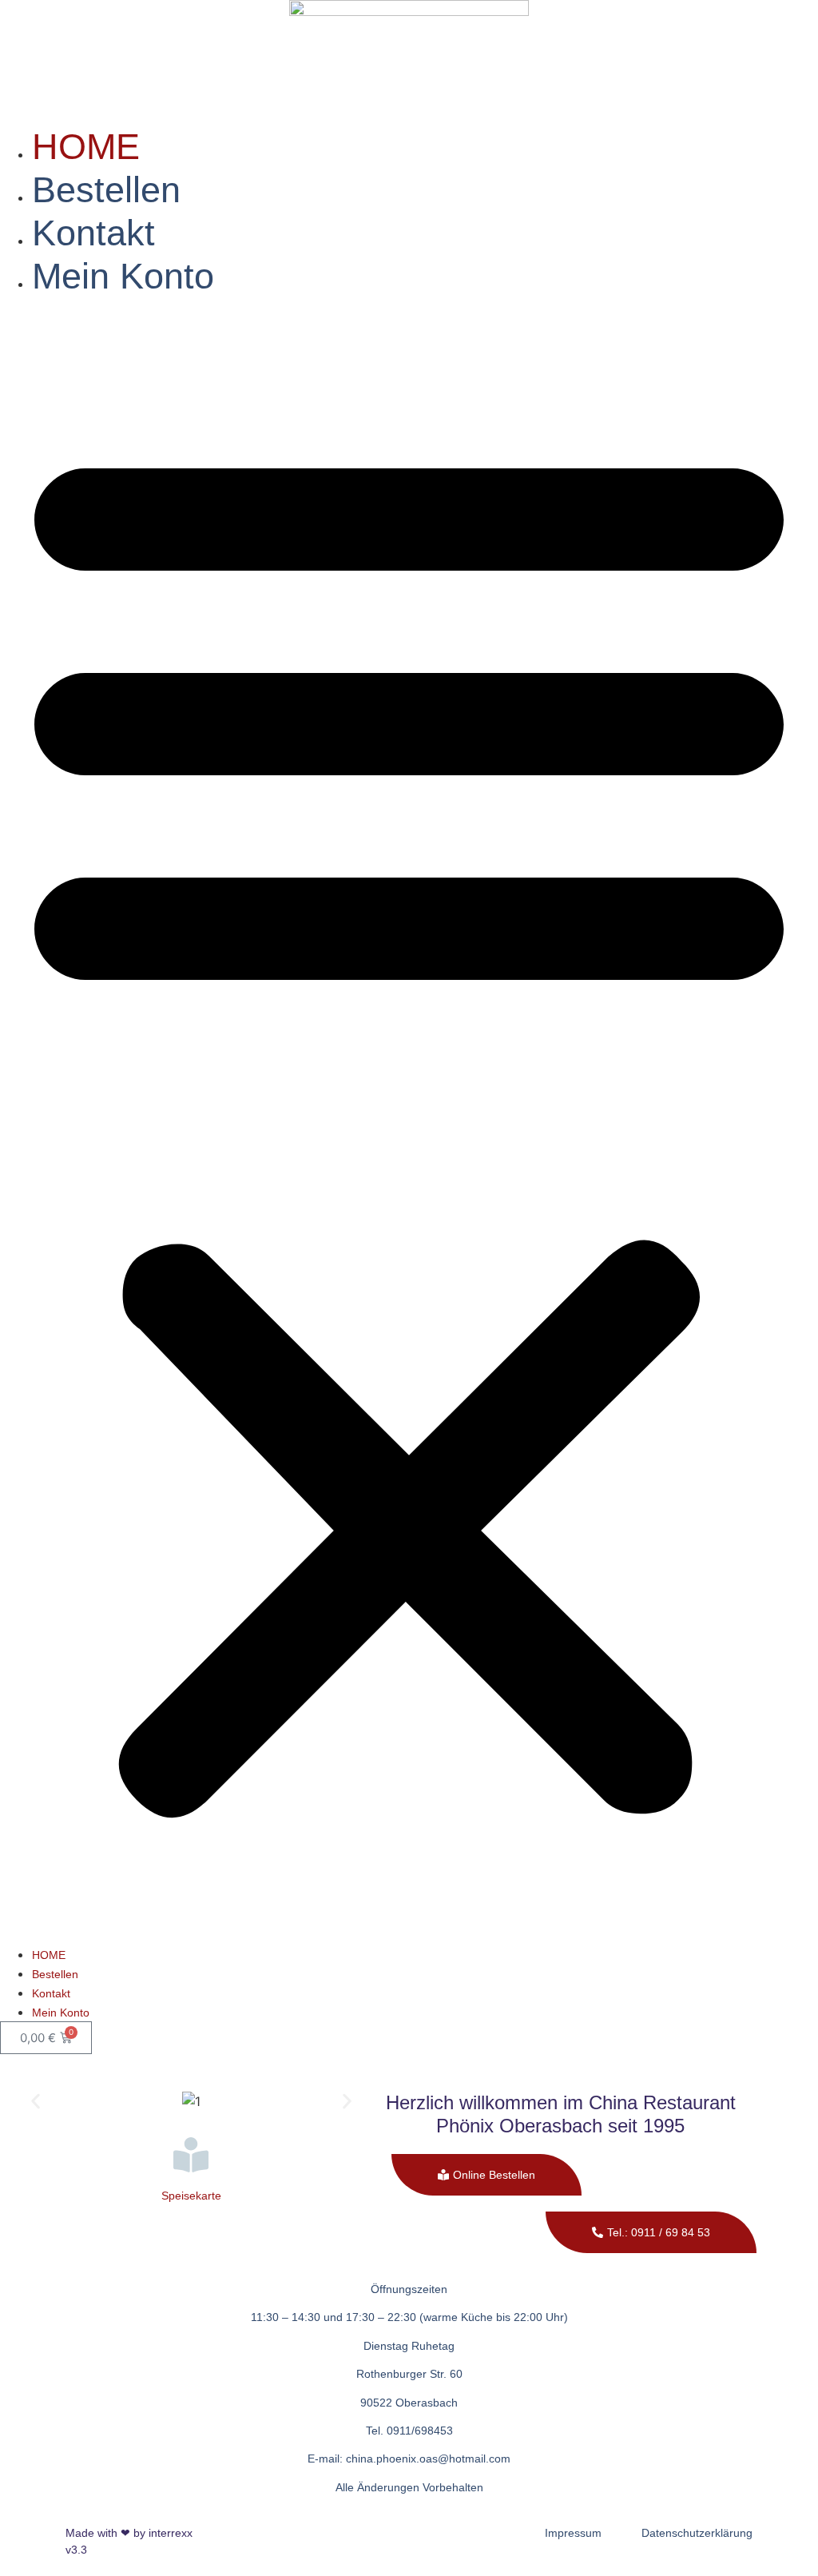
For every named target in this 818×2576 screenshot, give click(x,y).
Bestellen (106, 190)
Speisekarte (191, 2196)
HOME (86, 147)
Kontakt (93, 233)
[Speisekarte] (191, 2155)
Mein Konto (123, 276)
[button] (409, 1121)
